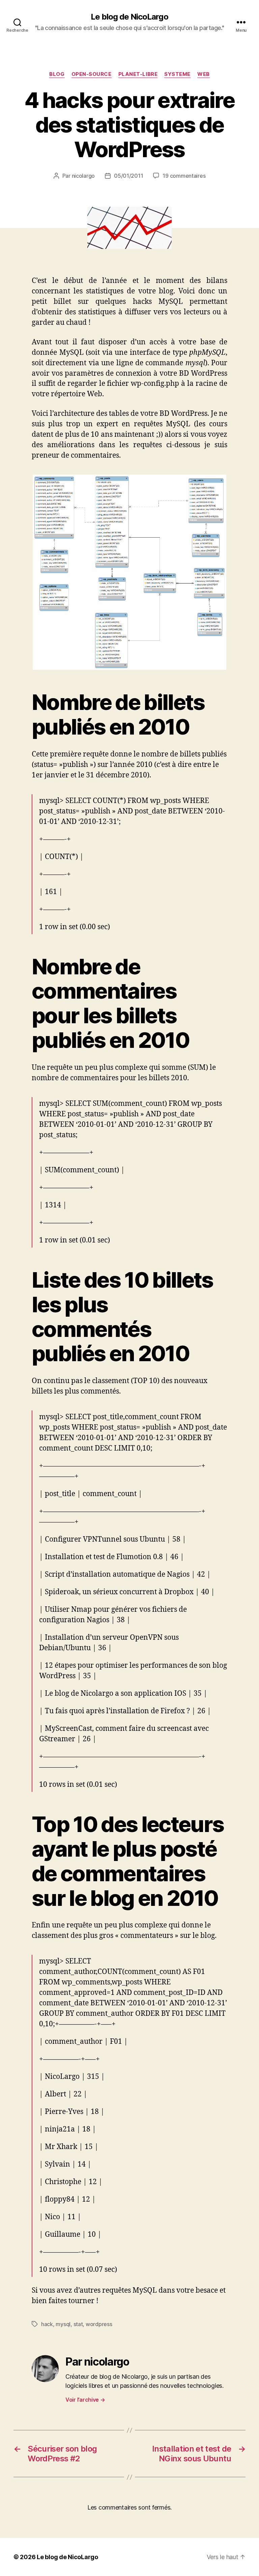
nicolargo (83, 176)
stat (78, 2324)
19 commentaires (184, 176)
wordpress (99, 2324)
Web (204, 74)
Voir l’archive (85, 2400)
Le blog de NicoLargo (129, 17)
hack (47, 2324)
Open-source (92, 74)
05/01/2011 (128, 176)
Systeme (177, 74)
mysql (63, 2324)
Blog (57, 74)
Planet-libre (138, 74)
